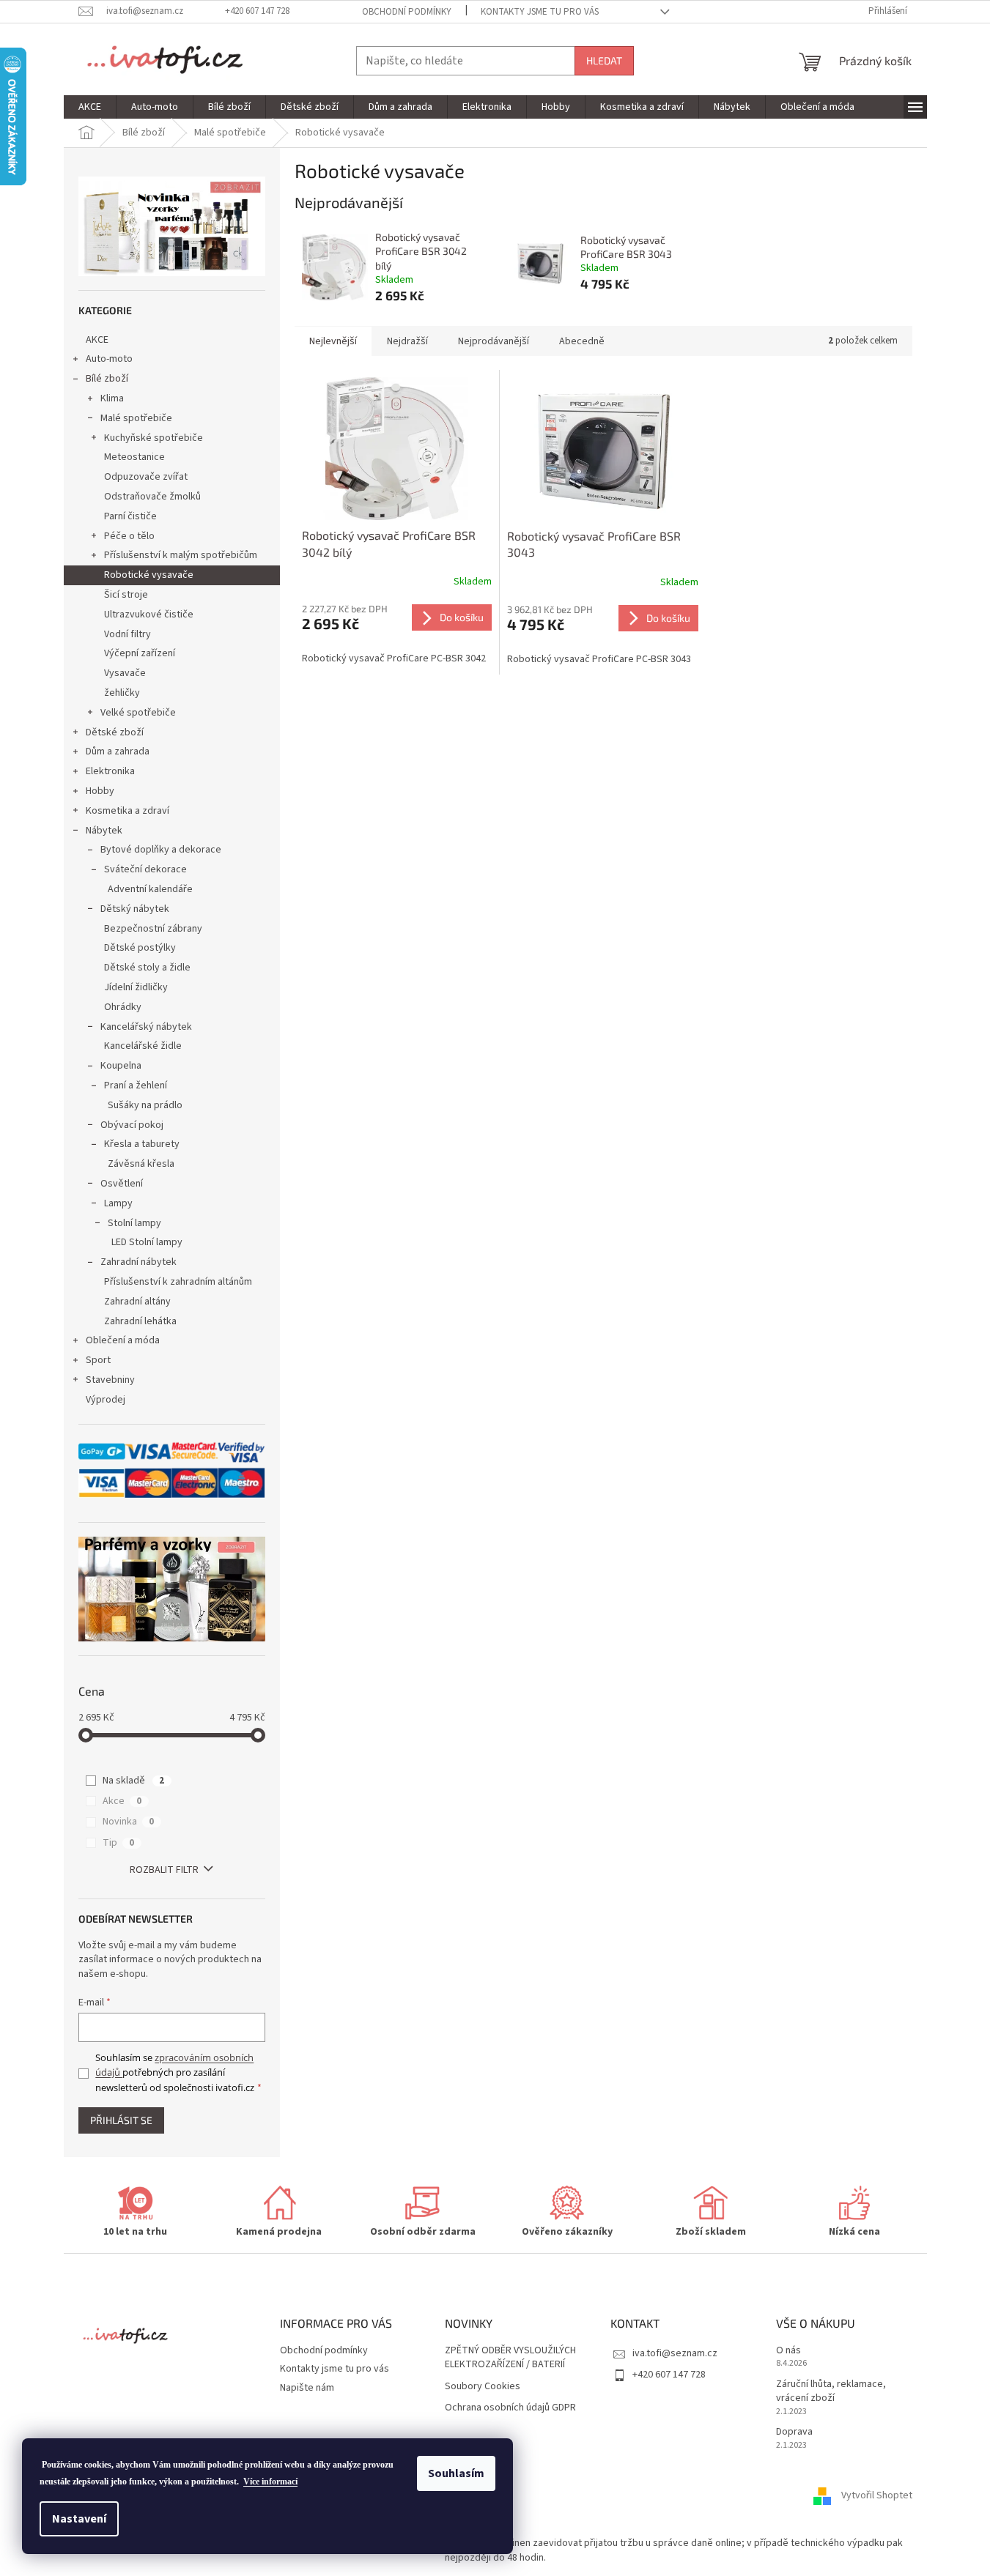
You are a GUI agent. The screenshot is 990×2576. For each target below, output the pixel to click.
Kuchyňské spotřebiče (154, 438)
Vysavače (125, 673)
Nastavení (79, 2519)
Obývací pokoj (132, 1125)
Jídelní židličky (136, 987)
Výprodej (106, 1400)
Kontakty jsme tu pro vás (540, 12)
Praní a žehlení (136, 1085)
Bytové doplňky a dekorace (161, 850)
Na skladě (133, 1781)
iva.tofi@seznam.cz (675, 2353)
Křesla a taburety (142, 1144)
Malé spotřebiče (136, 418)
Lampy (118, 1203)
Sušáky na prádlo (145, 1105)
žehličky (122, 693)
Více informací (270, 2482)
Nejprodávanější (494, 341)
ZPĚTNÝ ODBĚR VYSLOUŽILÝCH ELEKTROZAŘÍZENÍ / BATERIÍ (510, 2358)
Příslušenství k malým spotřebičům (181, 555)
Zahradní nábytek (138, 1262)
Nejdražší (407, 341)
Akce (122, 1801)
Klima (112, 398)
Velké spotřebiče (138, 713)
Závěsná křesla (141, 1164)
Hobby (100, 791)
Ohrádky (123, 1007)
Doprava (794, 2432)
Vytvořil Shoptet (877, 2495)
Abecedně (582, 341)
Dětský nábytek (135, 909)
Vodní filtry (128, 634)
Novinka (128, 1822)
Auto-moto (109, 359)
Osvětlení (122, 1184)
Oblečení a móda (123, 1340)
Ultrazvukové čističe (149, 615)
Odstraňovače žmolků (152, 497)
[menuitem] (90, 107)
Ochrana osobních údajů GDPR (510, 2408)
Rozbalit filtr (164, 1870)
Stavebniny (110, 1380)
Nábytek (104, 831)
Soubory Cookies (483, 2387)
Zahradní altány (137, 1302)
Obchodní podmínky (407, 12)
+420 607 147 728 (669, 2375)
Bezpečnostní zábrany (153, 929)
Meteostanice (134, 457)
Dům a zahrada (118, 751)
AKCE (97, 340)
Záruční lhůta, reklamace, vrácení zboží (831, 2391)
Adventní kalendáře (150, 889)
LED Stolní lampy (147, 1242)
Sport (98, 1360)
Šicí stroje (126, 595)
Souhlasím (456, 2473)
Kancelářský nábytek (146, 1027)
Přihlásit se (121, 2120)
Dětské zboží (115, 732)
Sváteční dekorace (145, 869)
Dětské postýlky (140, 948)
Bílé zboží (107, 379)
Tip (118, 1843)
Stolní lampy (134, 1223)
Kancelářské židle (143, 1046)
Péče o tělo (129, 536)
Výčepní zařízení (140, 653)
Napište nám (307, 2388)
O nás (788, 2351)
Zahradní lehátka (140, 1321)
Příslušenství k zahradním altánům (178, 1282)
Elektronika (110, 771)
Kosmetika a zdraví (128, 811)
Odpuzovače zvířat (146, 477)
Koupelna (121, 1066)
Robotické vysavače (149, 575)
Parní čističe (130, 516)
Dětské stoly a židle (147, 968)
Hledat (604, 60)
